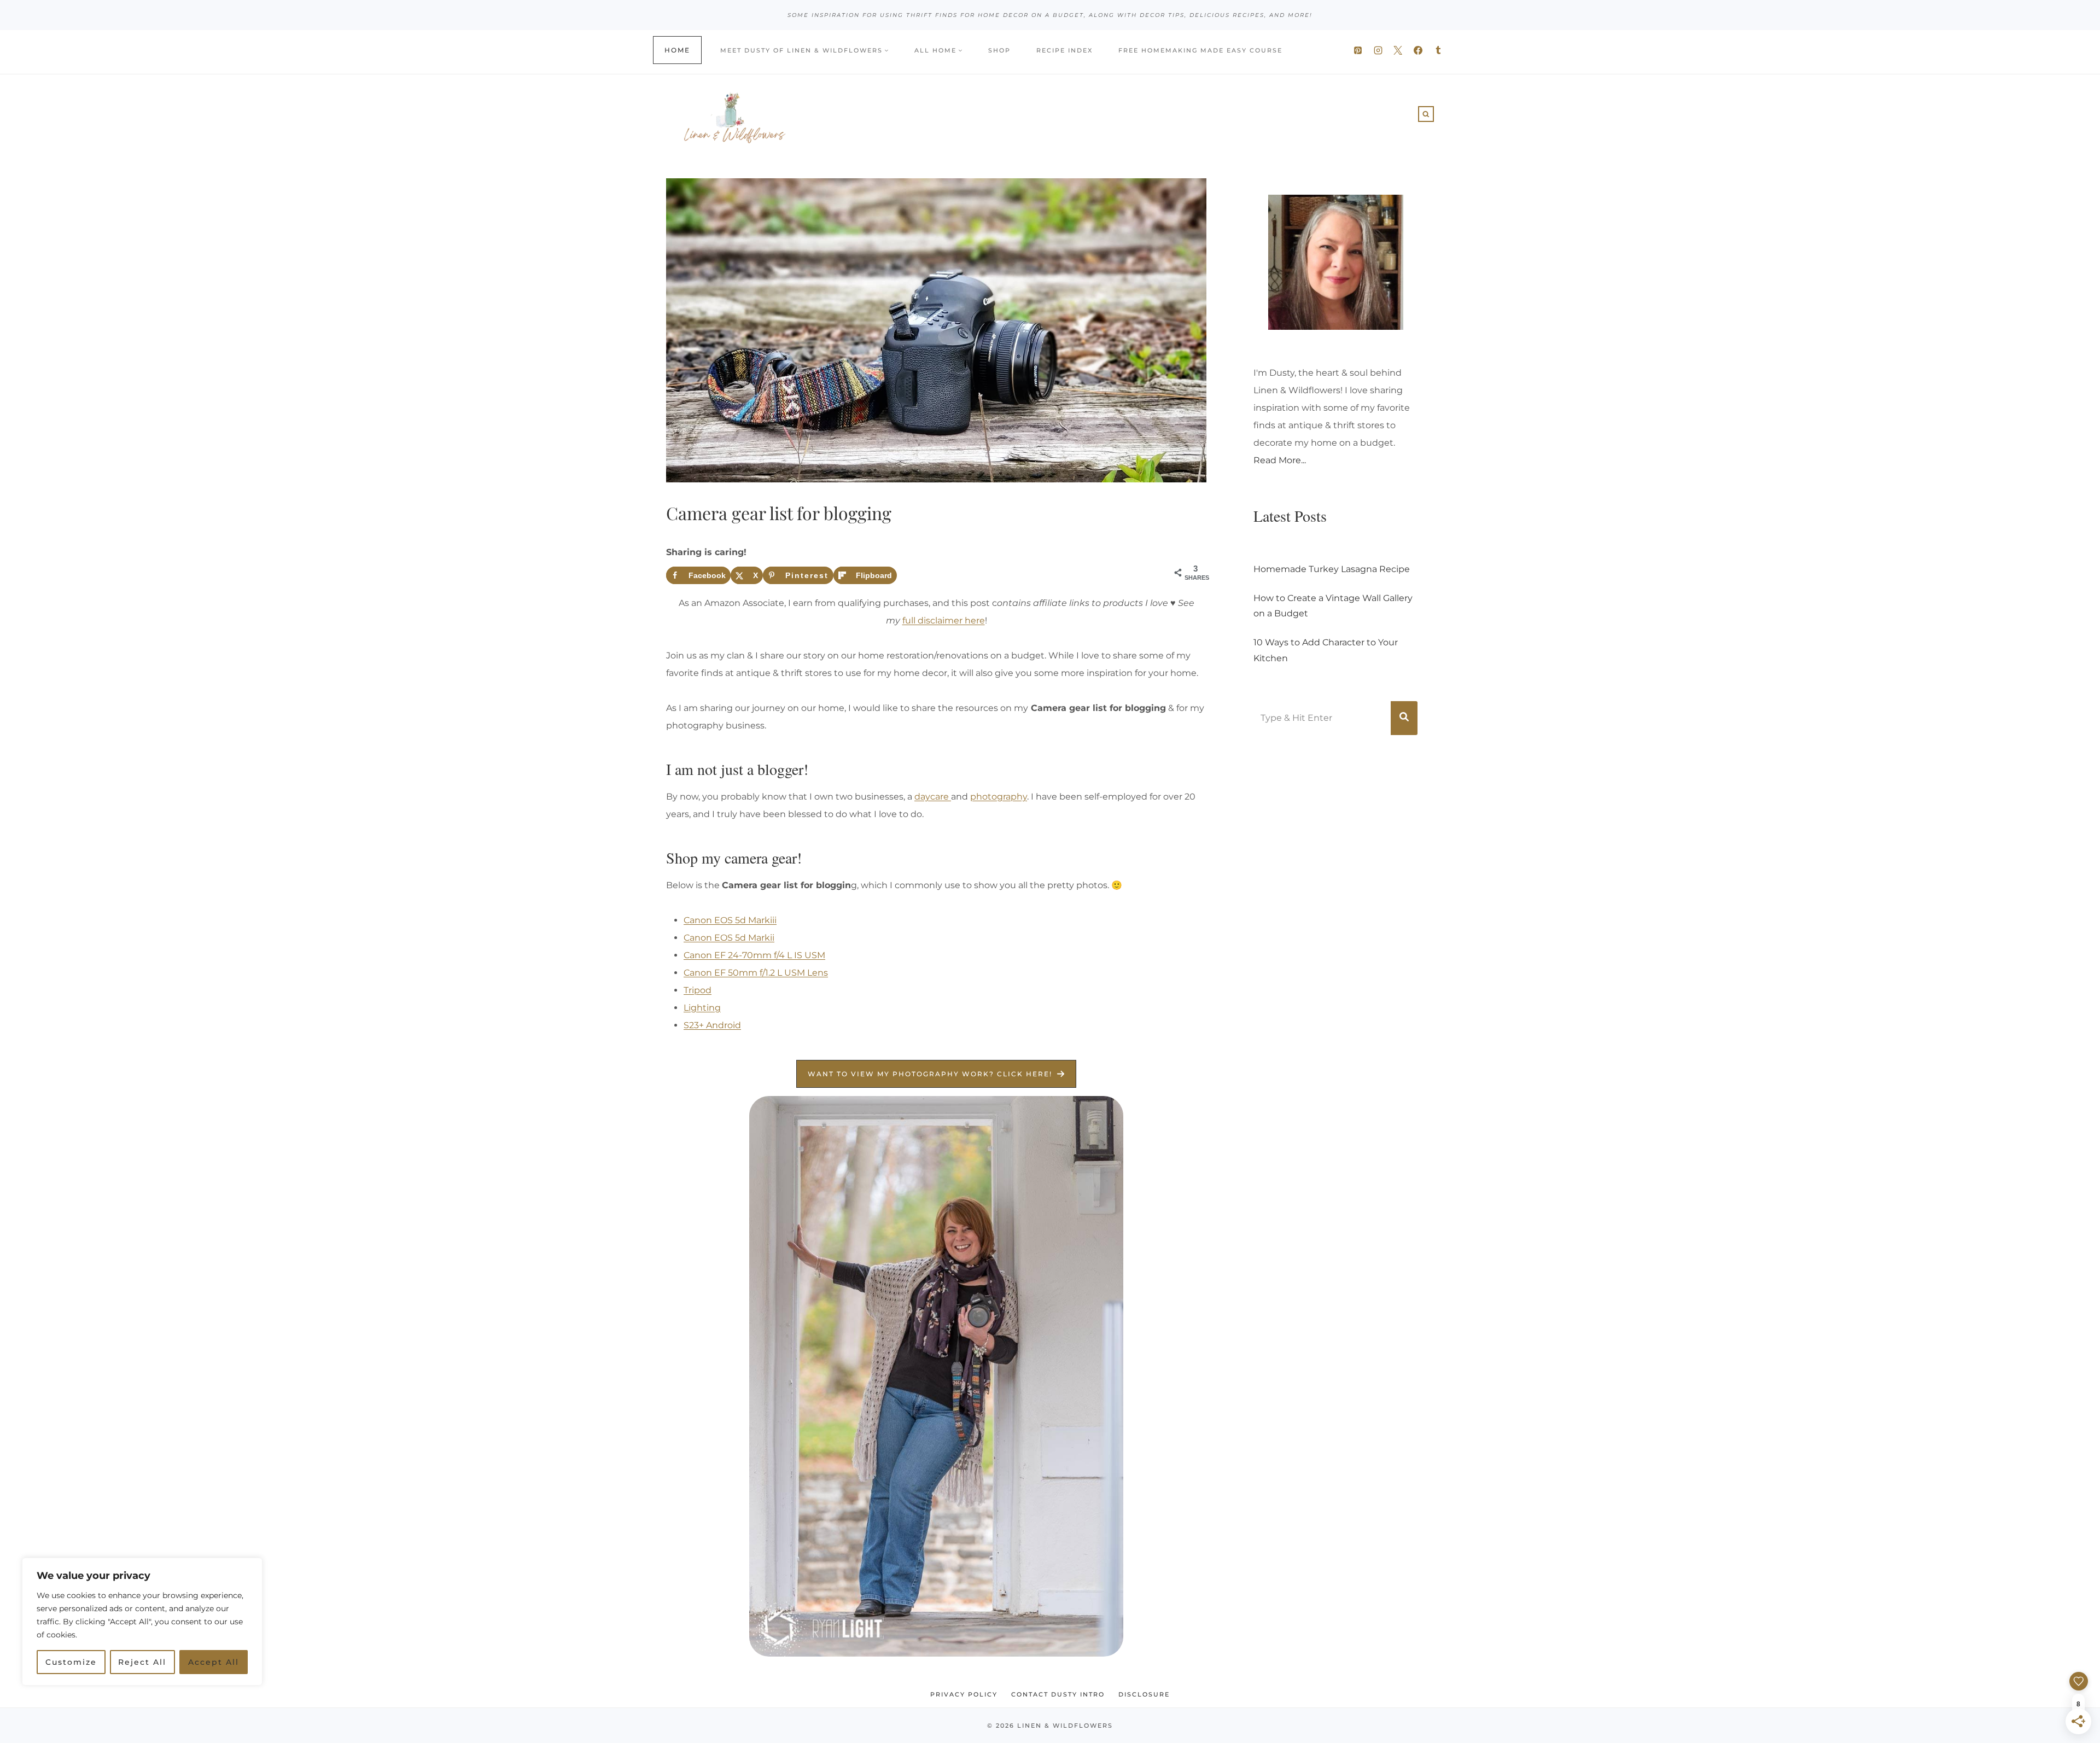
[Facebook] (1418, 50)
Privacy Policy (964, 1694)
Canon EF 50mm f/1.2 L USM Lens (756, 973)
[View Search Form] (1426, 114)
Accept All (214, 1662)
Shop (999, 50)
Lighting (702, 1008)
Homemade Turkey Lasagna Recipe (1332, 569)
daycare (933, 797)
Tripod (698, 990)
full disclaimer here (944, 620)
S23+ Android (712, 1025)
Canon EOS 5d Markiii (730, 920)
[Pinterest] (1358, 50)
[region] (142, 1639)
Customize (71, 1662)
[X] (1398, 50)
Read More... (1280, 460)
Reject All (142, 1662)
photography (999, 797)
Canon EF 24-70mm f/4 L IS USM (754, 955)
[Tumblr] (1438, 50)
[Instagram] (1378, 50)
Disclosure (1144, 1694)
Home (677, 50)
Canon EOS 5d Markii (729, 938)
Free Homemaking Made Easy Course (1200, 50)
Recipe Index (1064, 50)
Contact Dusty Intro (1058, 1694)
